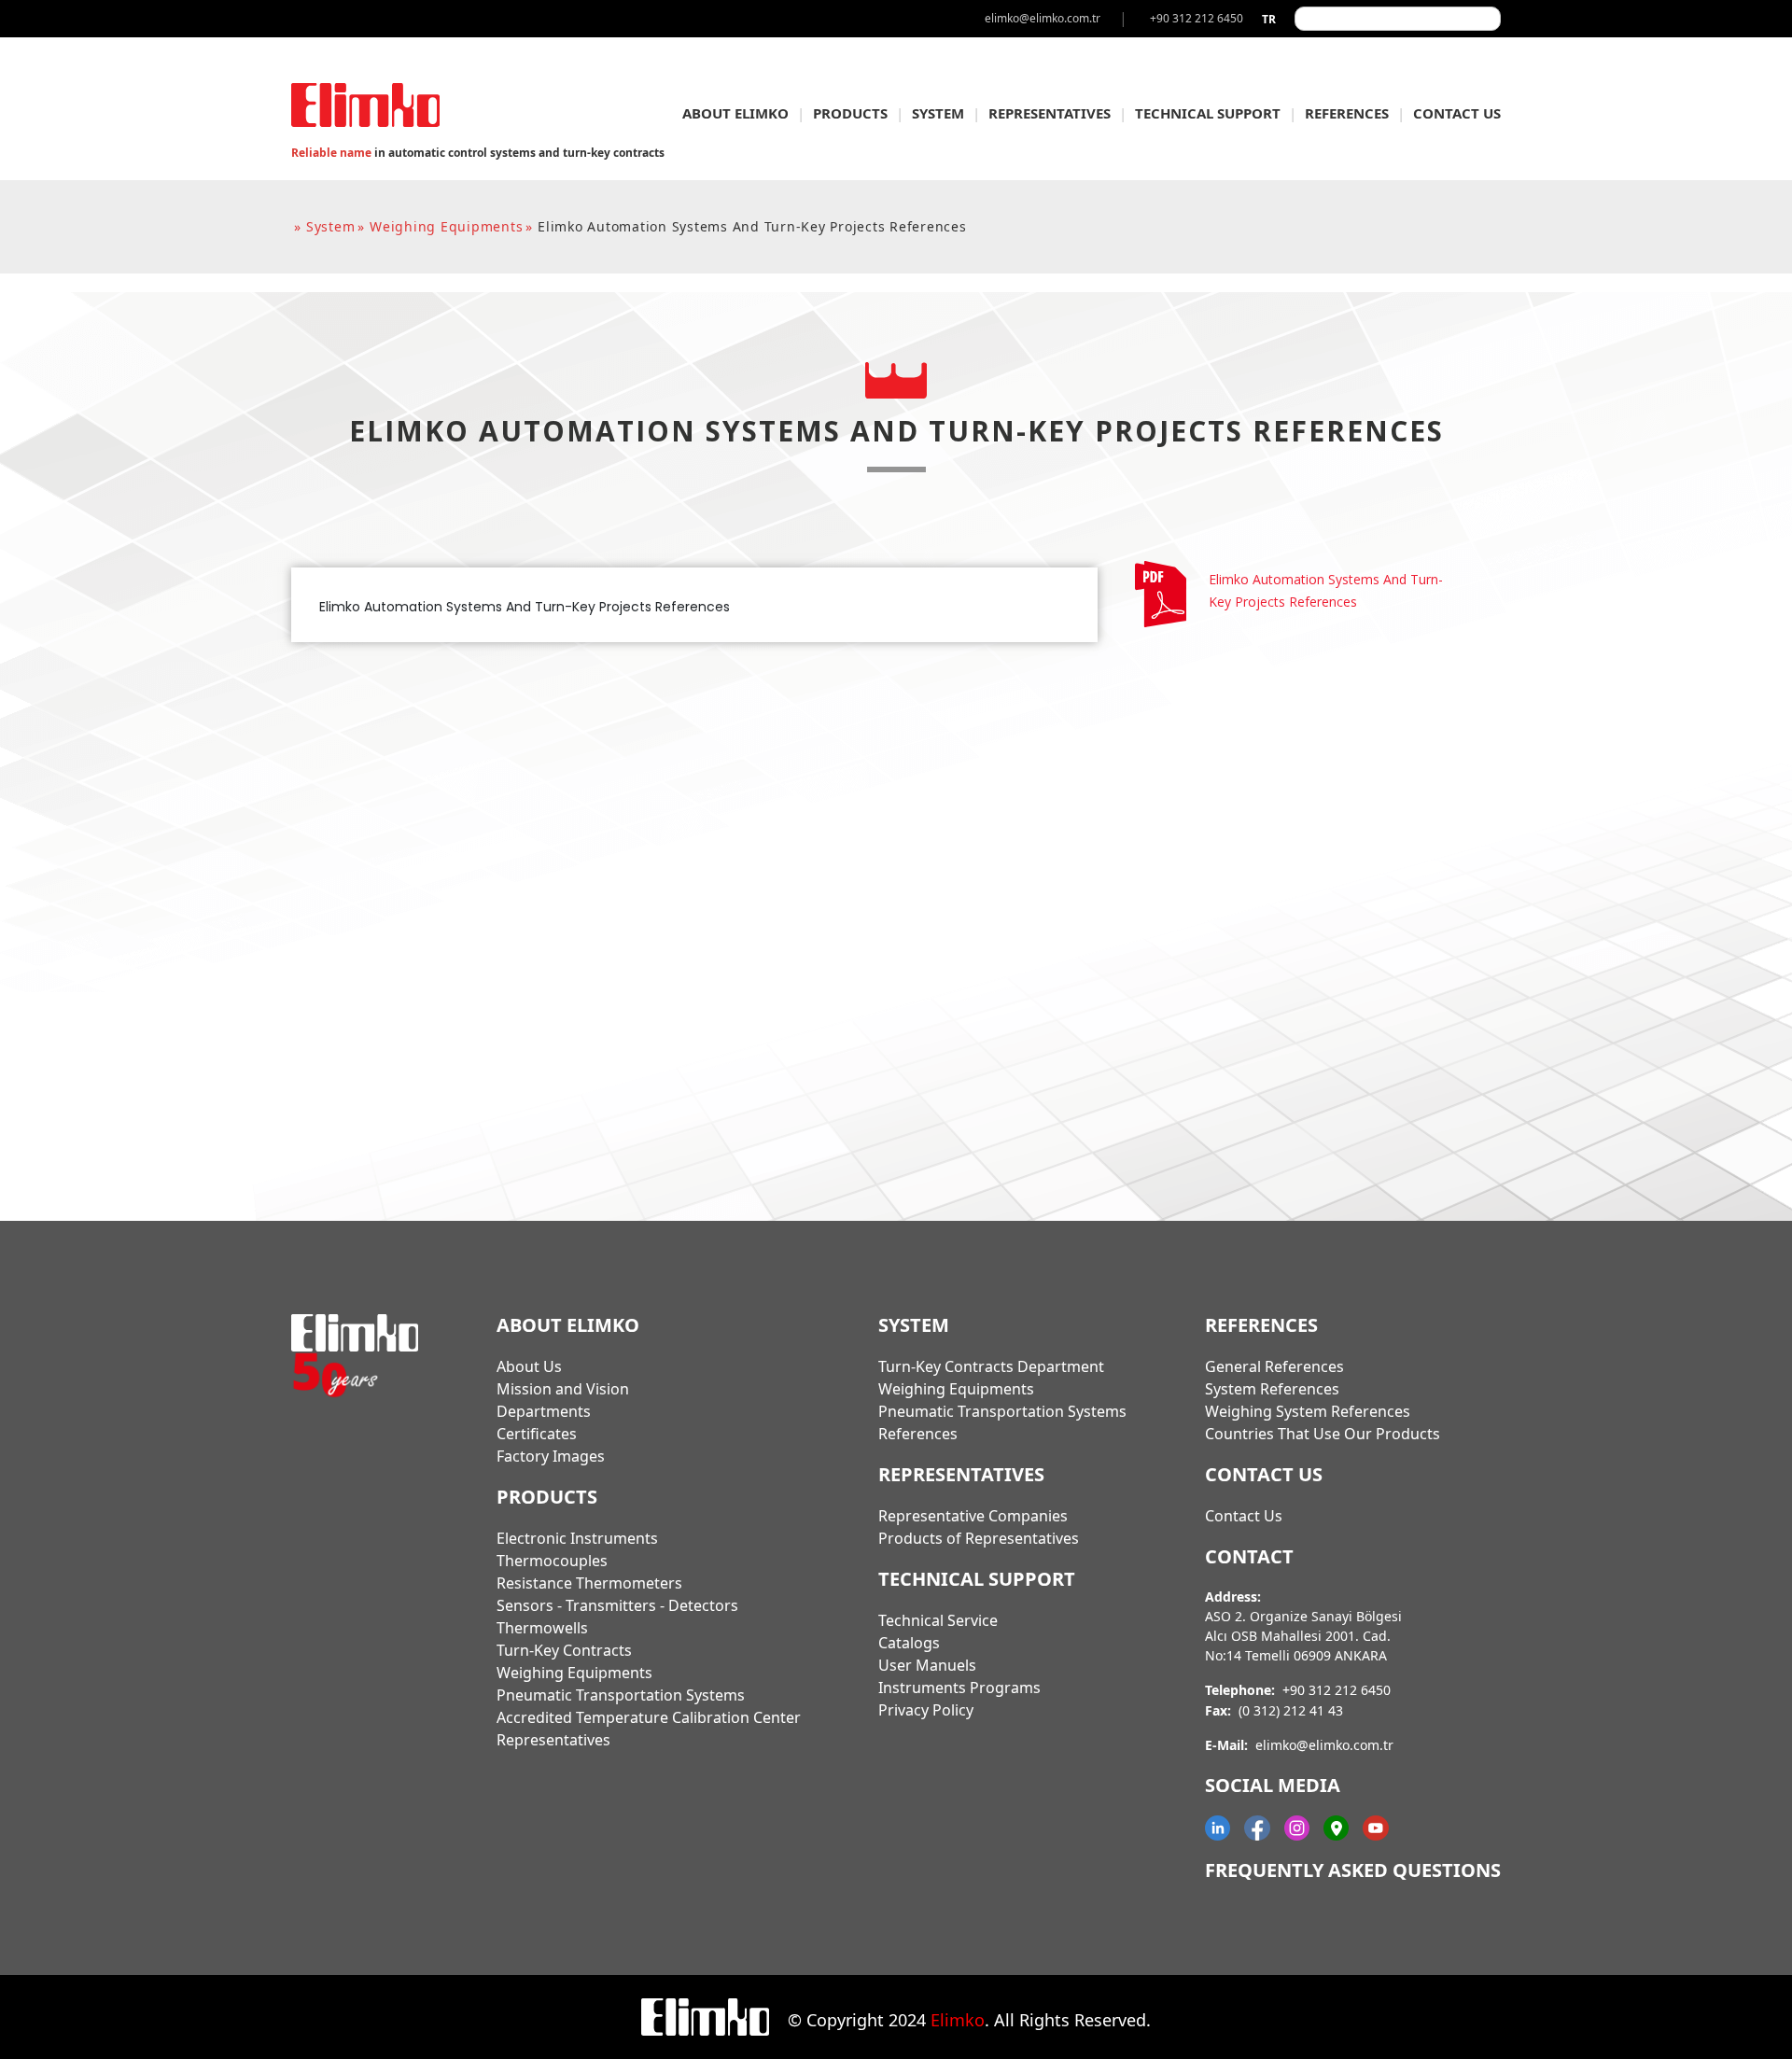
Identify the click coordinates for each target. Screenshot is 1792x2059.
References (918, 1434)
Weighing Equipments (574, 1673)
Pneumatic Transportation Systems (621, 1695)
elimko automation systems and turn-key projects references (752, 226)
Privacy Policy (926, 1710)
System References (1272, 1389)
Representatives (553, 1740)
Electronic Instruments (577, 1538)
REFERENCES (1347, 113)
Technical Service (938, 1620)
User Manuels (927, 1665)
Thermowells (542, 1628)
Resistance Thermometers (589, 1583)
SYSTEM (938, 113)
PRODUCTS (850, 113)
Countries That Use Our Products (1323, 1434)
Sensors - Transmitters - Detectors (617, 1605)
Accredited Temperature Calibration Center (649, 1717)
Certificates (537, 1434)
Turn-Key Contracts (564, 1650)
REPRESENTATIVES (1050, 113)
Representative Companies (973, 1516)
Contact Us (1244, 1516)
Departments (544, 1411)
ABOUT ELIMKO (735, 113)
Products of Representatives (979, 1538)
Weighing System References (1308, 1411)
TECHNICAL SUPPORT (1208, 113)
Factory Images (551, 1456)
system (331, 226)
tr (1269, 19)
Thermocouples (552, 1561)
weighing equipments (446, 226)
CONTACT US (1457, 113)
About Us (529, 1366)
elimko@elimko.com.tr (1324, 1745)
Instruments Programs (959, 1688)
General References (1274, 1366)
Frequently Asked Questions (1353, 1870)
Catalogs (909, 1643)
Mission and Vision (563, 1389)
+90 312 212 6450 (1337, 1690)
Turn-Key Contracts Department (991, 1366)
